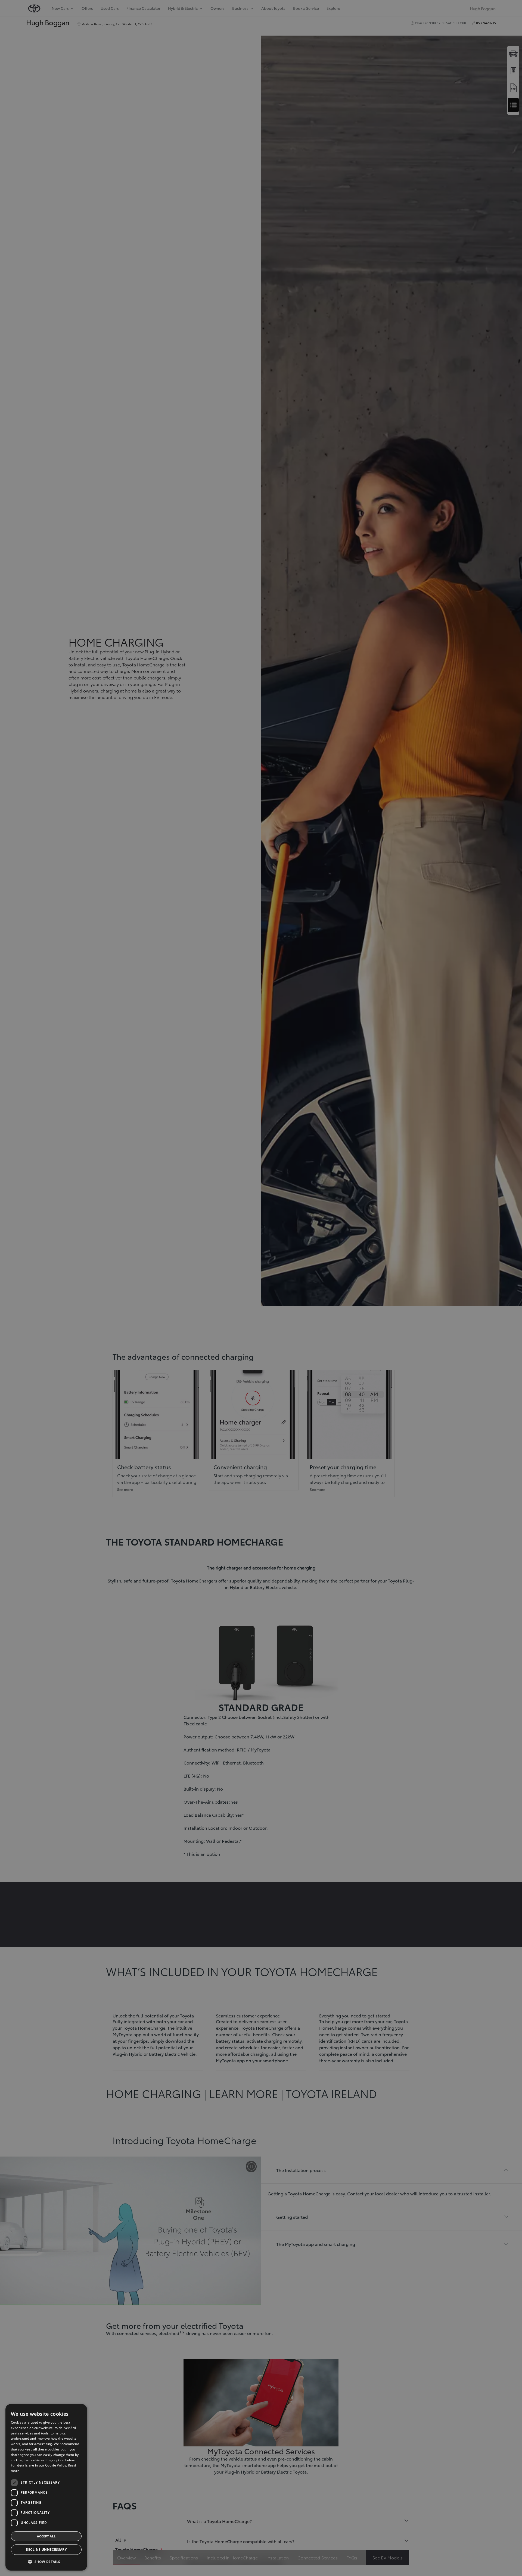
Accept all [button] (46, 2536)
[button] (46, 2562)
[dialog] (46, 2487)
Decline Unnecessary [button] (46, 2550)
